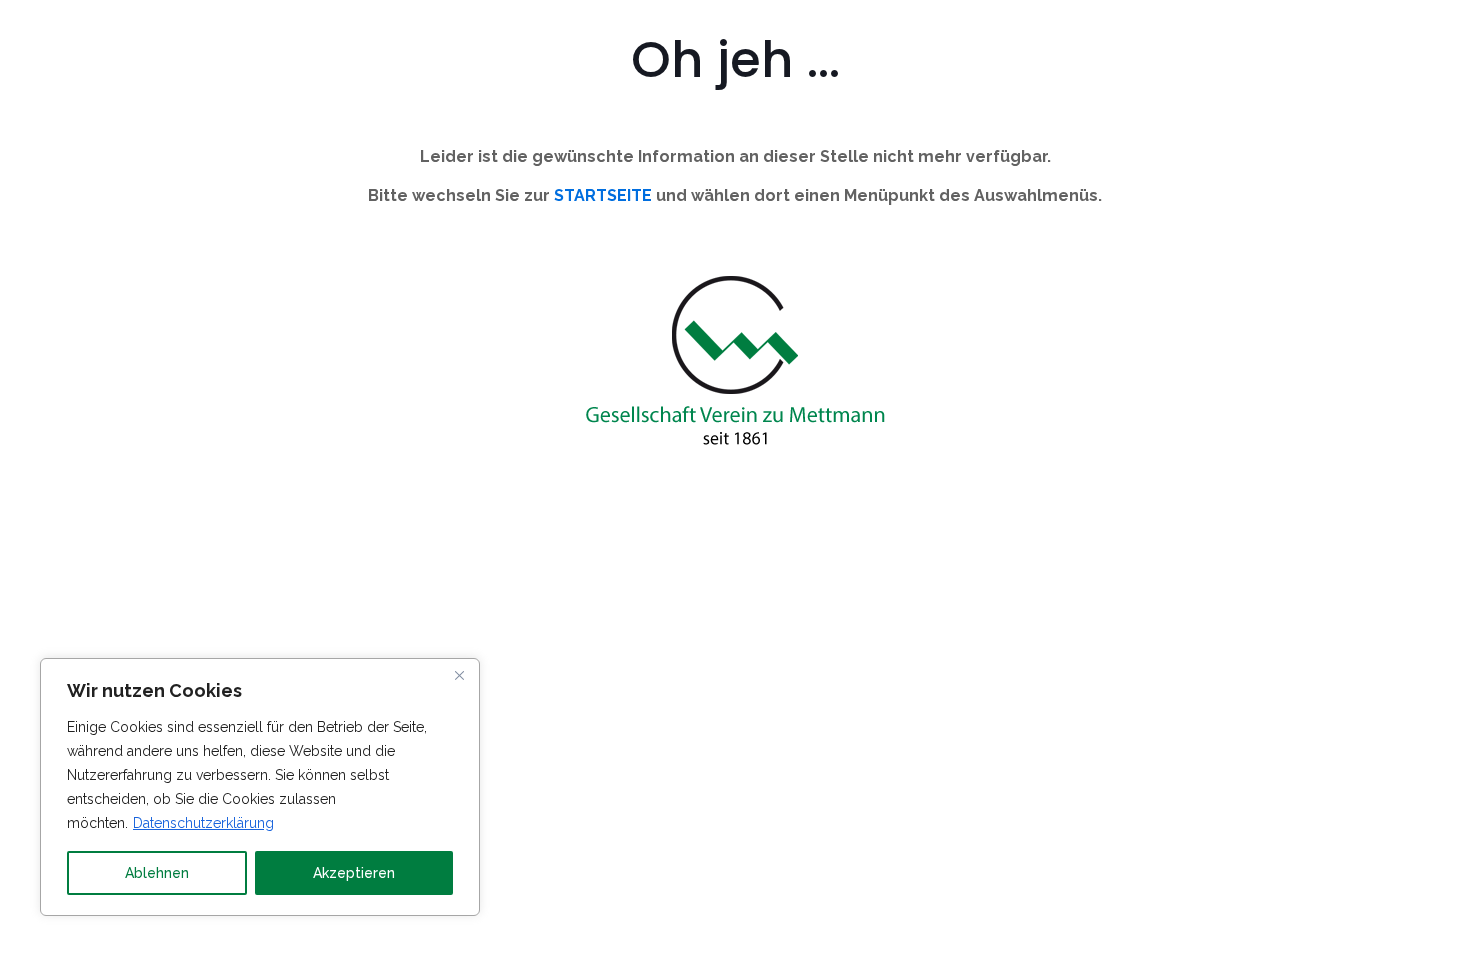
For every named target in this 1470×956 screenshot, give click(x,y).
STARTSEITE (603, 195)
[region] (260, 787)
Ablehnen (157, 873)
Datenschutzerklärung (203, 823)
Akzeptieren (354, 873)
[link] (735, 363)
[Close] (459, 675)
